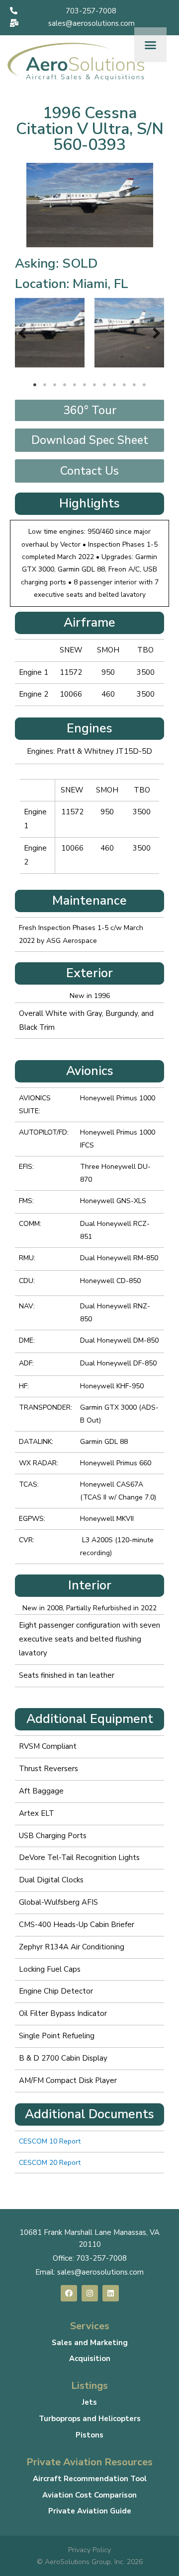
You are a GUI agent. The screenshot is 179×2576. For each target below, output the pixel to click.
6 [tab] (85, 385)
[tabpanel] (50, 333)
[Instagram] (90, 2293)
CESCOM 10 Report (50, 2141)
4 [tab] (65, 385)
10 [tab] (124, 385)
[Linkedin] (111, 2293)
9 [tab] (114, 385)
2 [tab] (45, 385)
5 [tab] (75, 385)
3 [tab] (55, 385)
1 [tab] (35, 385)
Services (90, 2326)
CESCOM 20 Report (50, 2163)
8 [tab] (104, 385)
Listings (89, 2386)
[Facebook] (69, 2293)
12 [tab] (144, 385)
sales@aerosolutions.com (100, 2272)
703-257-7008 (101, 2258)
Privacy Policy (89, 2550)
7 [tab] (94, 385)
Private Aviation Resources (89, 2462)
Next (157, 333)
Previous (22, 333)
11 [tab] (134, 385)
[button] (85, 11)
